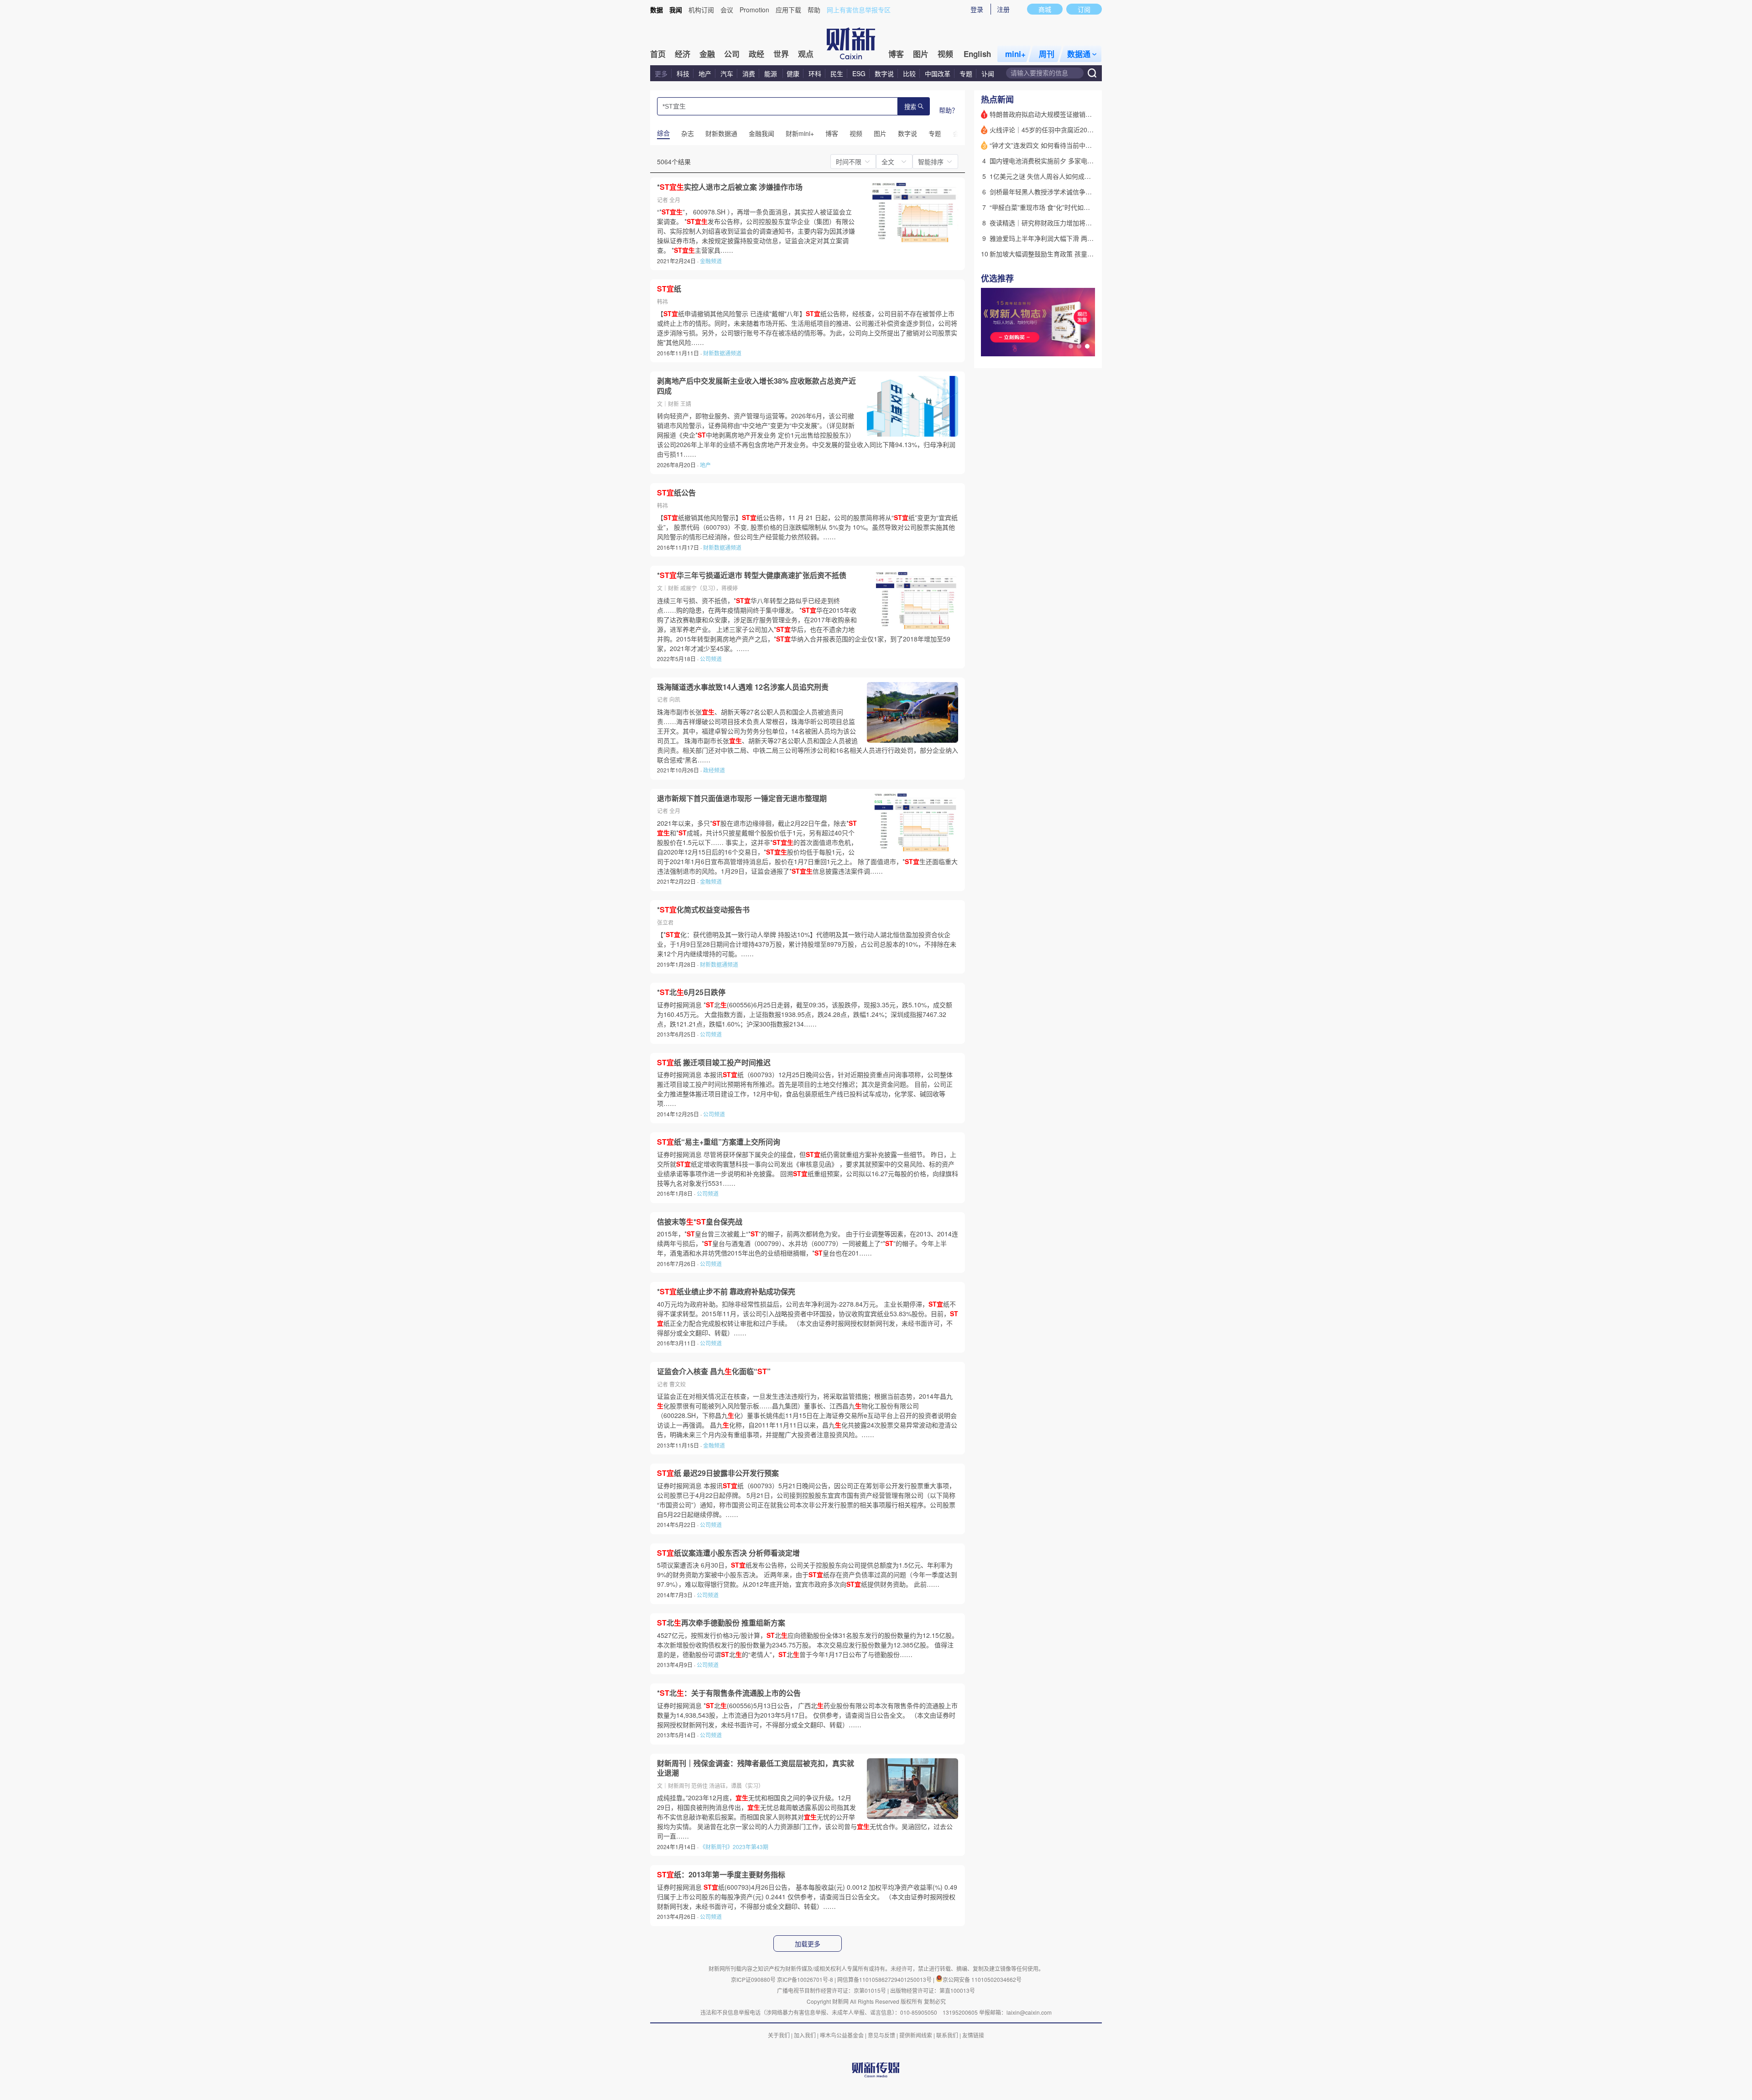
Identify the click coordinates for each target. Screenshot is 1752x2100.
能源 (772, 73)
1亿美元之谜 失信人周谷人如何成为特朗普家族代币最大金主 (1075, 176)
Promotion (754, 10)
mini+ (1015, 54)
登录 (977, 9)
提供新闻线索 (916, 2035)
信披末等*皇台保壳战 (700, 1222)
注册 (1003, 9)
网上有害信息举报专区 (859, 10)
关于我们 (779, 2035)
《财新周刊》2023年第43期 (734, 1847)
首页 (658, 54)
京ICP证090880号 (753, 1979)
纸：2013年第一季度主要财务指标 (721, 1875)
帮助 (814, 10)
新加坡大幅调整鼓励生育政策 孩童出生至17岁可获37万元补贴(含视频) (1090, 254)
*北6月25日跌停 (691, 992)
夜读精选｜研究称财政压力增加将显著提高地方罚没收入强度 (1076, 223)
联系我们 (947, 2035)
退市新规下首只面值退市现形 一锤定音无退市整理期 (742, 798)
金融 (707, 54)
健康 (793, 73)
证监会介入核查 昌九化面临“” (714, 1371)
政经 (756, 54)
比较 (909, 73)
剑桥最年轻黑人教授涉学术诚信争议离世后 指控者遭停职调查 (1077, 192)
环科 (815, 73)
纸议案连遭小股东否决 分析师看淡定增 (728, 1553)
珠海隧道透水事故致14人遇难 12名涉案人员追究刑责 (743, 687)
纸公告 (676, 493)
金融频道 (711, 261)
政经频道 (714, 770)
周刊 (1047, 54)
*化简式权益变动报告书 (703, 910)
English (977, 54)
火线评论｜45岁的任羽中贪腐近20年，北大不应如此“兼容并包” (1079, 130)
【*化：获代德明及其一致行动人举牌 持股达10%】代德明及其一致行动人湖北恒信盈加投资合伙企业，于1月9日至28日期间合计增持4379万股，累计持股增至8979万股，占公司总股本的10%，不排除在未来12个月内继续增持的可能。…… (807, 944)
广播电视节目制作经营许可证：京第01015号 (832, 1990)
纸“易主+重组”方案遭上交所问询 (719, 1142)
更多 (661, 73)
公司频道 (711, 659)
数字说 (884, 73)
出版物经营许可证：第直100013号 (933, 1990)
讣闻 (988, 73)
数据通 (1079, 54)
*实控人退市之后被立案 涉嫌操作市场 (730, 187)
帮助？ (949, 110)
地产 (705, 73)
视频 (945, 54)
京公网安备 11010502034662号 (982, 1979)
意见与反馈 (881, 2035)
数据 (657, 10)
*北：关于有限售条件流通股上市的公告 (729, 1693)
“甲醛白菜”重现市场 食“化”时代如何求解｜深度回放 (1062, 207)
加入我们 (805, 2035)
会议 (727, 10)
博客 (896, 54)
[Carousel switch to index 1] (1071, 346)
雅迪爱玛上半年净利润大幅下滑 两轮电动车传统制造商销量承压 (1080, 238)
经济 (683, 54)
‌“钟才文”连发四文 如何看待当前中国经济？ (1050, 145)
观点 (806, 54)
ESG (859, 73)
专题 (966, 73)
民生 (837, 73)
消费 (749, 73)
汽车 (727, 73)
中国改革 (938, 73)
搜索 (910, 107)
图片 (921, 54)
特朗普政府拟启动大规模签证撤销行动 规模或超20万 (1064, 114)
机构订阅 (701, 10)
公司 (732, 54)
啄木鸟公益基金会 (842, 2035)
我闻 (676, 10)
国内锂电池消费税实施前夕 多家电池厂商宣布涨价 (1061, 161)
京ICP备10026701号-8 (806, 1979)
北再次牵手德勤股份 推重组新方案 (721, 1623)
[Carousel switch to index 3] (1087, 346)
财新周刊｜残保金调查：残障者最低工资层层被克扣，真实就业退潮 (756, 1768)
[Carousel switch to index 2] (1079, 346)
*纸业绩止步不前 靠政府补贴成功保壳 (726, 1292)
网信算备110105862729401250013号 (885, 1979)
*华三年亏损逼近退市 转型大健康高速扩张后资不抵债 (752, 575)
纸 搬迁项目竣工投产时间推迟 (714, 1063)
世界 (781, 54)
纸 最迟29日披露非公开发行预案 (718, 1473)
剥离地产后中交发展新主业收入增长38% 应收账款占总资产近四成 (756, 386)
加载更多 (808, 1944)
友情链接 (973, 2035)
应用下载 (788, 10)
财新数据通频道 (722, 353)
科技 (683, 73)
